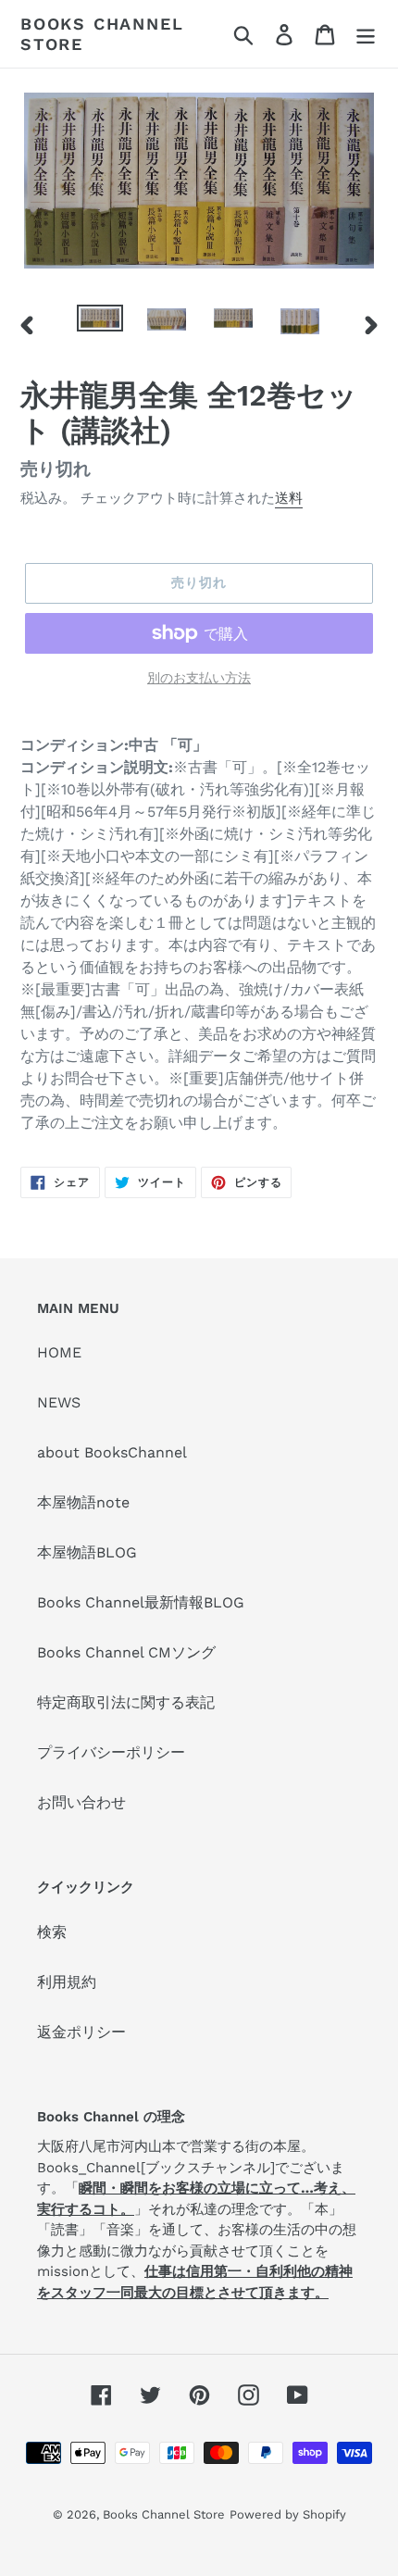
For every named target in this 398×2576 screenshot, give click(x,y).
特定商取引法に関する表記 (126, 1702)
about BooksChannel (112, 1452)
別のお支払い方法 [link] (199, 678)
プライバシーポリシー (111, 1752)
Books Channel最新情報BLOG (141, 1602)
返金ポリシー (81, 2032)
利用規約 (67, 1982)
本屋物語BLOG (87, 1552)
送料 (289, 498)
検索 (52, 1932)
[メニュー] (366, 34)
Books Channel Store (102, 34)
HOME (59, 1352)
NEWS (59, 1402)
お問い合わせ (81, 1802)
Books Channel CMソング (126, 1652)
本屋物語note (83, 1502)
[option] (100, 325)
